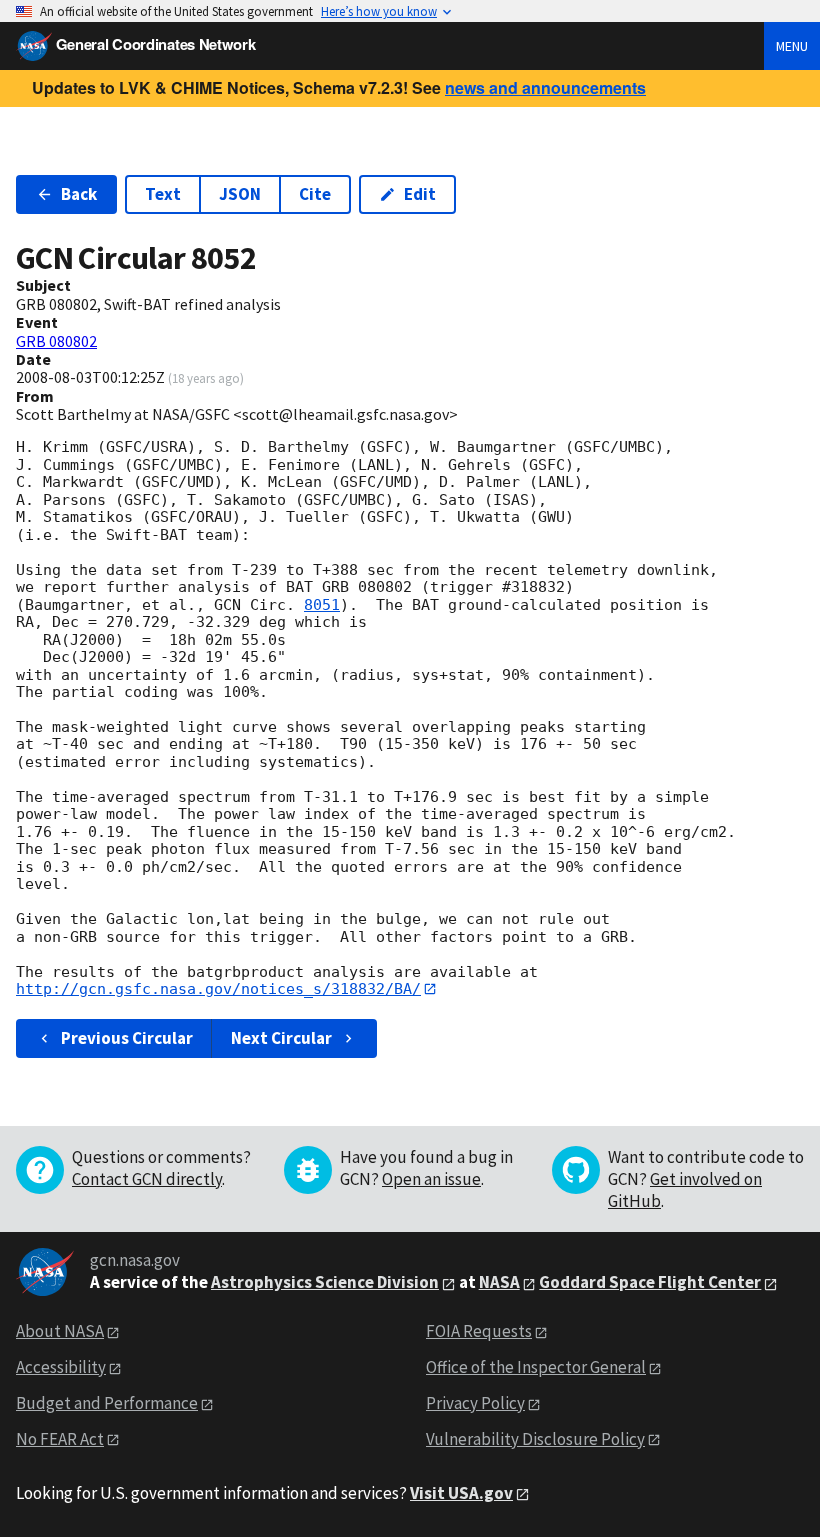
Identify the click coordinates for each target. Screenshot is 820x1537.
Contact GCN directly (147, 1179)
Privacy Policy (475, 1403)
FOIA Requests (479, 1331)
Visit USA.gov (461, 1493)
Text (163, 194)
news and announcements (545, 87)
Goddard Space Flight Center (650, 1282)
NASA (499, 1282)
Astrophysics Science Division (325, 1282)
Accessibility (61, 1367)
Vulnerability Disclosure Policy (535, 1439)
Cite (315, 194)
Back (79, 194)
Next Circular (281, 1038)
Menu (792, 46)
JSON (240, 194)
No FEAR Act (60, 1439)
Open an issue (431, 1179)
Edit (420, 194)
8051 (322, 605)
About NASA (60, 1331)
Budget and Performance (107, 1403)
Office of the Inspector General (536, 1367)
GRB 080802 (56, 341)
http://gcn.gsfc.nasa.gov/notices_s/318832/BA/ (218, 989)
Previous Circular (127, 1038)
